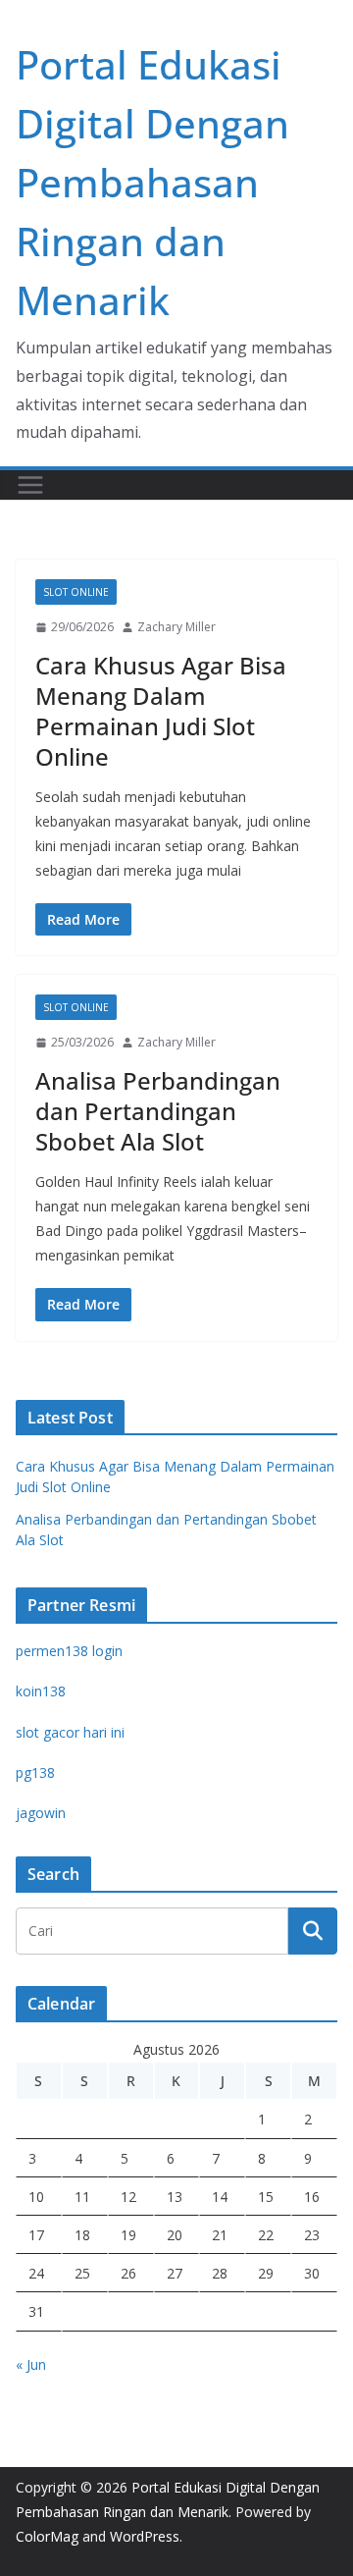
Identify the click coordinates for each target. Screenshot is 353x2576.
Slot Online (76, 592)
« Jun (31, 2364)
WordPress (145, 2536)
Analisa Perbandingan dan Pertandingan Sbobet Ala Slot (158, 1111)
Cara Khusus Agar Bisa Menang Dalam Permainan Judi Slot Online (161, 711)
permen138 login (69, 1651)
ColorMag (47, 2536)
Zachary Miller (176, 627)
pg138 (35, 1772)
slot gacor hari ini (70, 1732)
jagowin (41, 1813)
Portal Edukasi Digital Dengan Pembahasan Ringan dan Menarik (152, 182)
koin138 (41, 1691)
